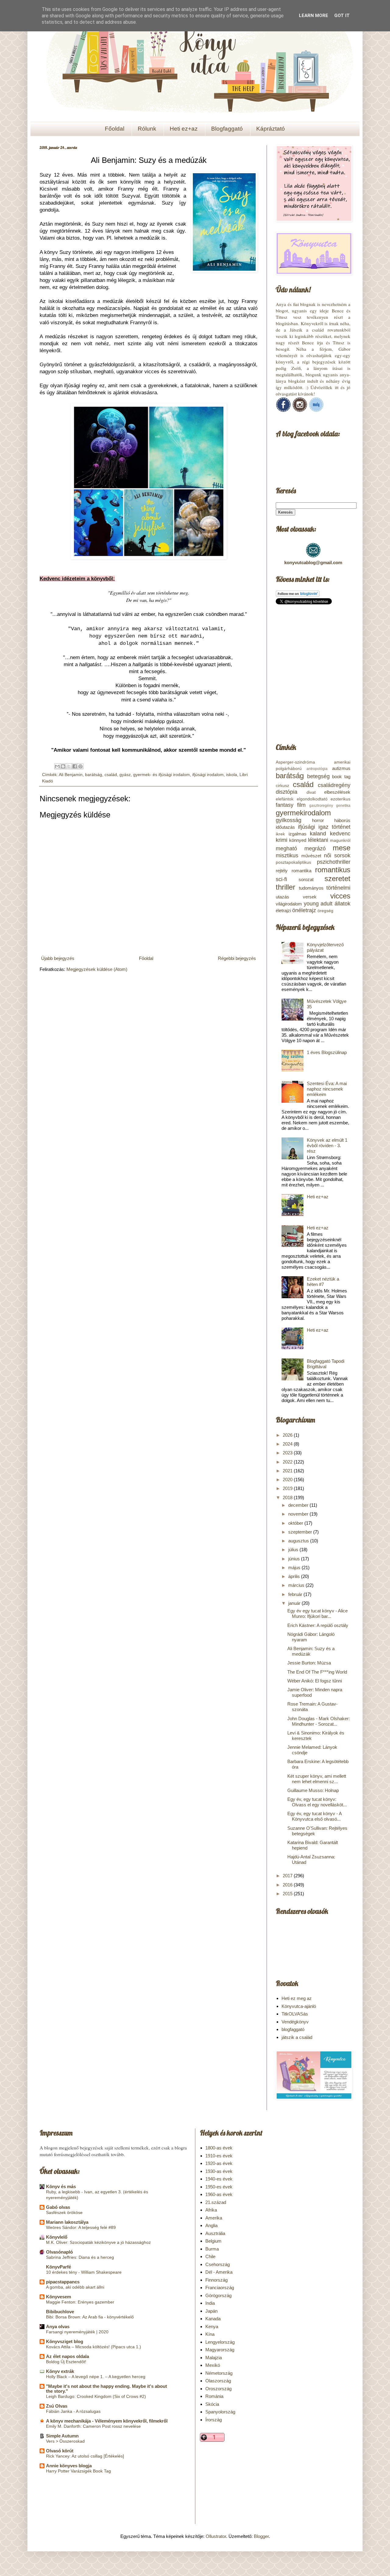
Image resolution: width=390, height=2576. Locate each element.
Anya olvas (58, 2326)
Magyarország (220, 2350)
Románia (214, 2396)
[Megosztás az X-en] (69, 766)
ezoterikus (340, 799)
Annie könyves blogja (69, 2466)
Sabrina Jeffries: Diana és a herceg (80, 2257)
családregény (334, 785)
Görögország (218, 2295)
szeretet (337, 879)
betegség (318, 776)
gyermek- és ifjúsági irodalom (161, 775)
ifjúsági (307, 827)
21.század (216, 2202)
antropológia (317, 769)
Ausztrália (215, 2233)
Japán (211, 2311)
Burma (212, 2249)
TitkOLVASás (295, 2014)
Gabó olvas (58, 2207)
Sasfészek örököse (64, 2212)
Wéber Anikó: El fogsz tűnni (315, 1681)
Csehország (218, 2264)
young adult (318, 904)
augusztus (299, 1541)
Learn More (314, 16)
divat (311, 792)
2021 (288, 1471)
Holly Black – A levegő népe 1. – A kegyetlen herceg (96, 2377)
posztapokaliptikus (293, 862)
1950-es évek (219, 2187)
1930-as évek (219, 2171)
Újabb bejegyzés (58, 958)
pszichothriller (334, 862)
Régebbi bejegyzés (237, 958)
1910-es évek (219, 2156)
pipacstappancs (63, 2282)
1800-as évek (219, 2148)
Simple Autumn (62, 2436)
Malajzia (214, 2358)
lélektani (318, 840)
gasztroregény (321, 806)
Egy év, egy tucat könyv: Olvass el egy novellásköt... (317, 1802)
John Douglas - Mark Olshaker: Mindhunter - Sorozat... (319, 1721)
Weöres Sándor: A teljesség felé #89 (81, 2227)
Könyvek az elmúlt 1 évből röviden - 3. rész (327, 1146)
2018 (288, 1497)
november (299, 1514)
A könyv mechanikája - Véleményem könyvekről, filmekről (107, 2421)
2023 (288, 1453)
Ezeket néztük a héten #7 (323, 1282)
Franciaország (220, 2288)
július (294, 1550)
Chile (210, 2256)
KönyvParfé (58, 2267)
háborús (342, 820)
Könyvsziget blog (65, 2341)
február (296, 1594)
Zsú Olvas (57, 2406)
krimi (282, 840)
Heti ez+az (184, 129)
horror (318, 820)
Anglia (211, 2225)
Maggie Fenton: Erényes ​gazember (80, 2302)
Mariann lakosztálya (67, 2222)
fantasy (285, 805)
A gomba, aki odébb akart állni (75, 2287)
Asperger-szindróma (295, 762)
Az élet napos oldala (67, 2356)
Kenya (212, 2326)
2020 (288, 1480)
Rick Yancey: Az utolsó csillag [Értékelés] (85, 2456)
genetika (343, 806)
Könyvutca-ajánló (299, 2006)
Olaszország (218, 2381)
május (295, 1567)
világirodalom (289, 904)
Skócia (212, 2404)
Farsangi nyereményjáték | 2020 (77, 2332)
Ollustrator (216, 2536)
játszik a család (297, 2037)
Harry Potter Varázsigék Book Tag (78, 2471)
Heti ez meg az (297, 1998)
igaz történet (334, 827)
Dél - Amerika (219, 2272)
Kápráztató (271, 129)
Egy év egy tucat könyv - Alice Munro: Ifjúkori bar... (317, 1613)
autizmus (341, 768)
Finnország (216, 2280)
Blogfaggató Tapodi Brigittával (326, 1364)
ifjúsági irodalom (208, 775)
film (301, 805)
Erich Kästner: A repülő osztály (318, 1625)
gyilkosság (289, 820)
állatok (342, 904)
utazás (282, 897)
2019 (288, 1488)
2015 (288, 1894)
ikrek (280, 834)
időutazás (285, 827)
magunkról (340, 840)
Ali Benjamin (71, 775)
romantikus (333, 870)
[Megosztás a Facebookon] (75, 766)
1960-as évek (219, 2194)
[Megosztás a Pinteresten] (80, 766)
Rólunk (147, 129)
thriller (285, 887)
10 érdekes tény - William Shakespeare (84, 2272)
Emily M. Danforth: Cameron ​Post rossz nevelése (93, 2426)
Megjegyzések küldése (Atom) (97, 969)
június (295, 1559)
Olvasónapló (59, 2252)
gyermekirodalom (303, 813)
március (297, 1585)
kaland (318, 834)
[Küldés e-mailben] (57, 766)
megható (286, 849)
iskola (232, 775)
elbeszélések (337, 792)
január (295, 1603)
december (299, 1505)
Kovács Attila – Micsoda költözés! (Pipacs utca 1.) (94, 2347)
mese (342, 848)
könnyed (298, 840)
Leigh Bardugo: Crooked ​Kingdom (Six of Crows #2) (96, 2396)
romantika (301, 871)
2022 (288, 1462)
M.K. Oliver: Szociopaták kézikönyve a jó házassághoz (98, 2242)
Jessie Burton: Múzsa (309, 1663)
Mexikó (213, 2365)
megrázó (315, 849)
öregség (325, 911)
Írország (214, 2420)
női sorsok (337, 856)
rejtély (282, 871)
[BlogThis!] (63, 766)
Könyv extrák (60, 2371)
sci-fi (281, 879)
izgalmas (298, 834)
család (111, 775)
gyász (125, 775)
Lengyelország (220, 2342)
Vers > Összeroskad (65, 2441)
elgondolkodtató (312, 799)
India (210, 2303)
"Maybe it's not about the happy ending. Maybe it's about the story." (106, 2389)
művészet (311, 856)
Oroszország (218, 2389)
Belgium (213, 2241)
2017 (288, 1876)
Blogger (261, 2536)
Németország (219, 2373)
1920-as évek (219, 2163)
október (296, 1523)
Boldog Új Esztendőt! (66, 2362)
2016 (288, 1885)
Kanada (213, 2319)
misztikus (287, 856)
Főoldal (115, 129)
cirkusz (282, 786)
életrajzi (283, 910)
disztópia (287, 792)
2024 (288, 1444)
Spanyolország (220, 2412)
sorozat (306, 879)
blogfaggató (293, 2029)
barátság (94, 775)
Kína (210, 2334)
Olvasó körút (60, 2451)
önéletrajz (304, 910)
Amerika (214, 2218)
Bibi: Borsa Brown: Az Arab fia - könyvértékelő (90, 2317)
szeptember (301, 1532)
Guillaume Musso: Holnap (313, 1790)
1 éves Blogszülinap (327, 1052)
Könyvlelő (57, 2237)
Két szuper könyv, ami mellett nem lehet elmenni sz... (317, 1779)
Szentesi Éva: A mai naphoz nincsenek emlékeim (327, 1089)
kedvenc (340, 834)
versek (310, 897)
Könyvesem (58, 2297)
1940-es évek (219, 2179)
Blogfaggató (227, 129)
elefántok (285, 799)
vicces (340, 896)
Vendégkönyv (295, 2022)
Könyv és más (61, 2186)
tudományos (311, 888)
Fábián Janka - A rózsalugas (73, 2411)
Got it (342, 16)
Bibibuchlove (60, 2312)
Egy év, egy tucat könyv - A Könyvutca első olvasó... (314, 1816)
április (295, 1576)
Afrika (211, 2210)
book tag (341, 777)
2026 (288, 1435)
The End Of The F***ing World (317, 1672)
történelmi (338, 888)
